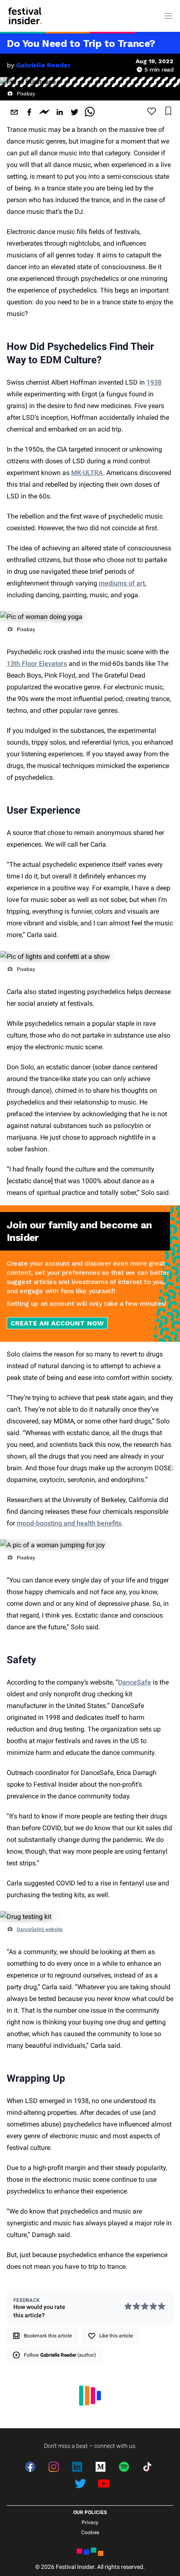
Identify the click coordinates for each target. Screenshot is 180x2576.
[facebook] (29, 112)
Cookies (90, 2532)
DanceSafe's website (40, 1929)
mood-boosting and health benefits (69, 1523)
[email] (14, 112)
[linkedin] (59, 112)
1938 (154, 382)
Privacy (90, 2522)
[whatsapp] (90, 112)
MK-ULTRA (87, 473)
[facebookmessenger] (44, 112)
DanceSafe (135, 1682)
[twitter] (75, 112)
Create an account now (57, 1323)
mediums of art (122, 583)
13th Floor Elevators (37, 664)
